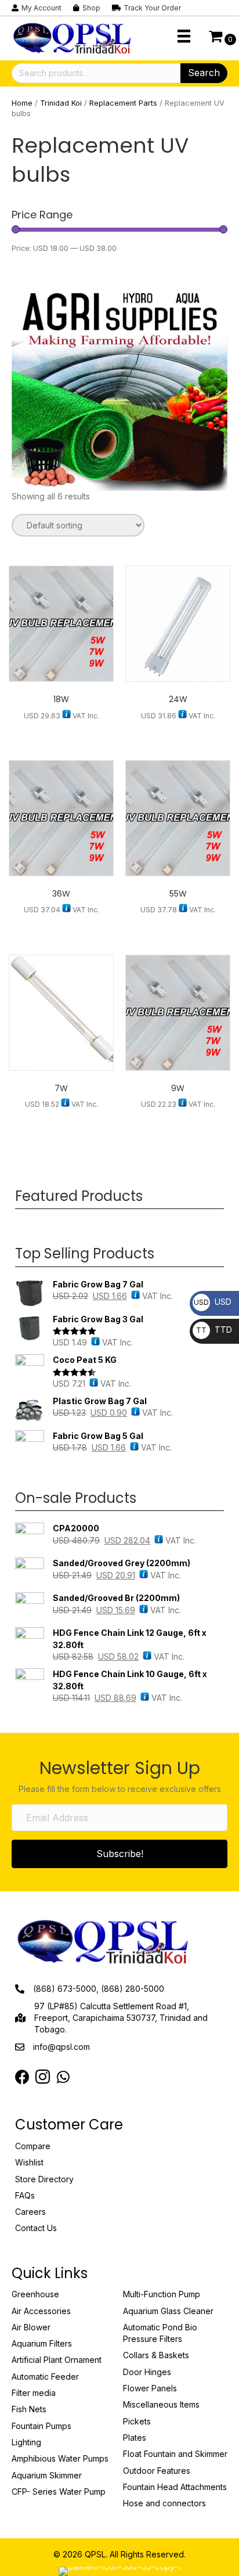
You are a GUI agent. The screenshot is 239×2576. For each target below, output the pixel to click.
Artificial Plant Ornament (57, 2360)
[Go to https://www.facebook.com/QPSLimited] (22, 2077)
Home (22, 103)
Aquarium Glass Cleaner (168, 2311)
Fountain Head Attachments (175, 2487)
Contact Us (36, 2228)
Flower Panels (150, 2388)
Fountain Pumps (41, 2426)
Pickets (137, 2421)
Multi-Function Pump (162, 2294)
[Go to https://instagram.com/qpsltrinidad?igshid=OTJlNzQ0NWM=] (43, 2078)
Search (204, 73)
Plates (135, 2438)
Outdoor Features (157, 2471)
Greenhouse (35, 2294)
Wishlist (29, 2162)
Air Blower (31, 2327)
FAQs (25, 2195)
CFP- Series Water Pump (59, 2492)
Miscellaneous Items (161, 2404)
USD (213, 1302)
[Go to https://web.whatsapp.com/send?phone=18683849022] (63, 2077)
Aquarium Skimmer (47, 2475)
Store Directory (44, 2179)
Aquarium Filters (42, 2343)
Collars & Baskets (156, 2355)
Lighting (26, 2442)
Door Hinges (147, 2372)
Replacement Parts (123, 103)
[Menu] (184, 36)
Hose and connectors (164, 2503)
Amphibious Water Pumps (60, 2458)
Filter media (34, 2393)
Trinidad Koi (61, 103)
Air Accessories (41, 2311)
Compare (33, 2146)
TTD (214, 1330)
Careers (30, 2212)
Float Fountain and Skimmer (175, 2454)
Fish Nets (29, 2409)
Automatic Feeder (45, 2377)
